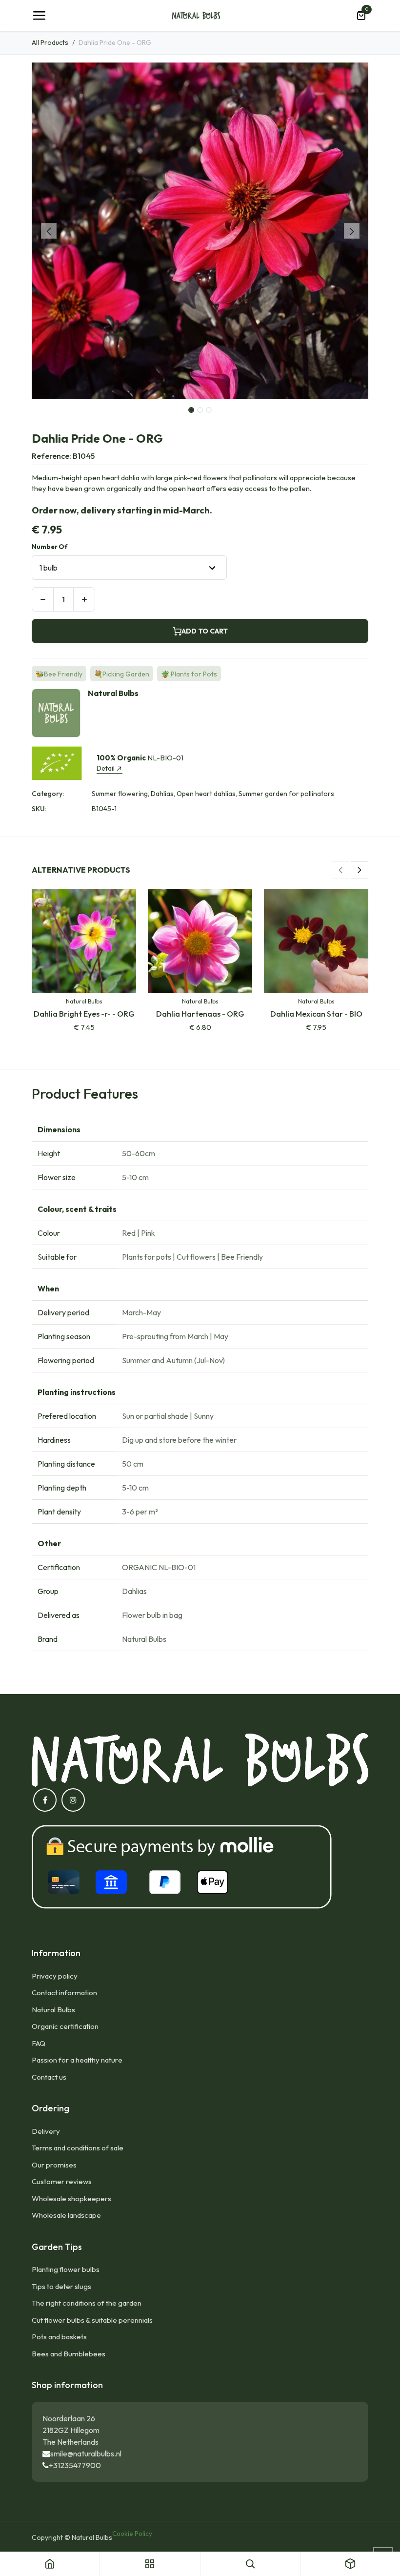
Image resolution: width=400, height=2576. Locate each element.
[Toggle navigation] (39, 16)
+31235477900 (75, 2465)
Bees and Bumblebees (69, 2354)
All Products (50, 42)
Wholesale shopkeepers (71, 2198)
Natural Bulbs (53, 2010)
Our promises (54, 2165)
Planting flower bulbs (66, 2269)
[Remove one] (43, 599)
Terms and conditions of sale (78, 2148)
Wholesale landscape (66, 2215)
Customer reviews (62, 2181)
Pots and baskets (59, 2337)
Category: (48, 794)
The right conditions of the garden (87, 2303)
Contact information (64, 1993)
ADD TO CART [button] (205, 631)
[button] (49, 231)
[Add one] (84, 599)
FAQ (39, 2043)
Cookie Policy (132, 2534)
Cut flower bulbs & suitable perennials (92, 2320)
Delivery (46, 2131)
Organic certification (65, 2026)
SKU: (39, 809)
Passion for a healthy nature (77, 2060)
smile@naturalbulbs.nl (86, 2453)
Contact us (49, 2077)
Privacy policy (55, 1976)
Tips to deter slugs (61, 2286)
